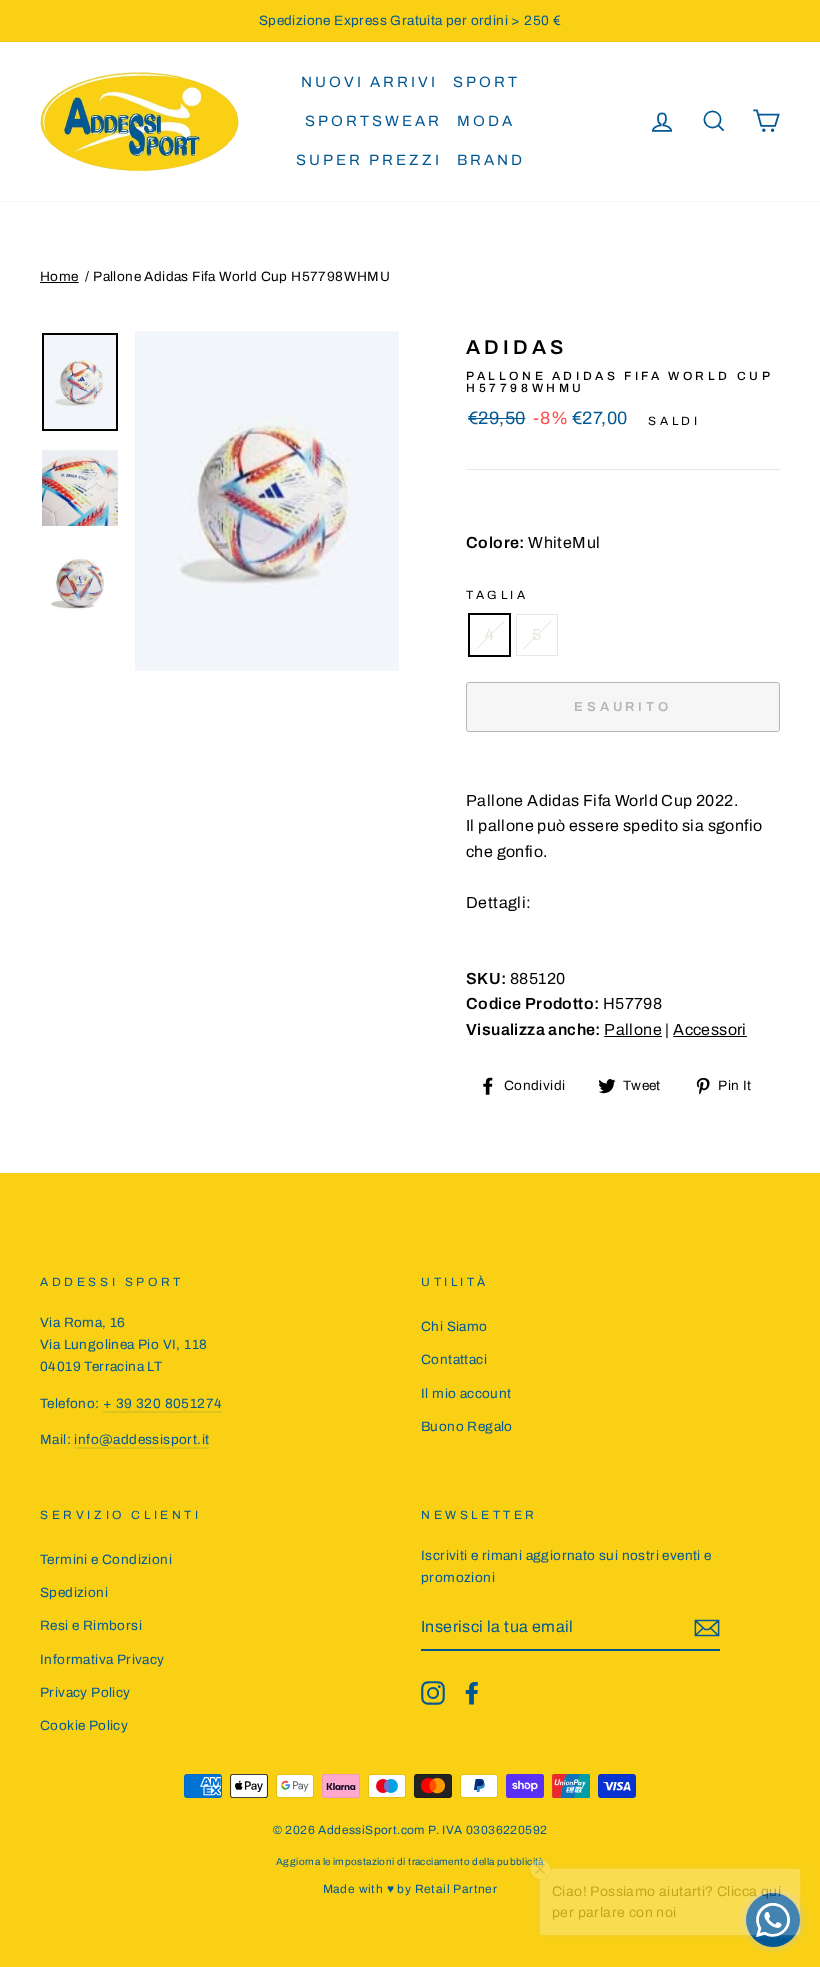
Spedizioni (74, 1592)
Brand (491, 160)
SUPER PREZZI (369, 160)
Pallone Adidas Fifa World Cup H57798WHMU (241, 276)
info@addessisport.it (141, 1439)
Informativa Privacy (102, 1659)
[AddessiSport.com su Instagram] (433, 1693)
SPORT (486, 82)
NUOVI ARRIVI (369, 82)
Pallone (633, 1029)
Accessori (710, 1029)
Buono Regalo (467, 1426)
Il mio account (466, 1393)
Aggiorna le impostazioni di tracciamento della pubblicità (410, 1861)
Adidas (516, 347)
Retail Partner (456, 1889)
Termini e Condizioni (106, 1559)
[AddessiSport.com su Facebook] (472, 1693)
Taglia (497, 595)
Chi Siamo (454, 1326)
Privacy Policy (85, 1692)
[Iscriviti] (707, 1628)
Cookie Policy (84, 1725)
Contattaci (454, 1359)
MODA (486, 121)
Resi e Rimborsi (91, 1625)
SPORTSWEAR (373, 121)
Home (59, 276)
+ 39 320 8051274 (162, 1403)
